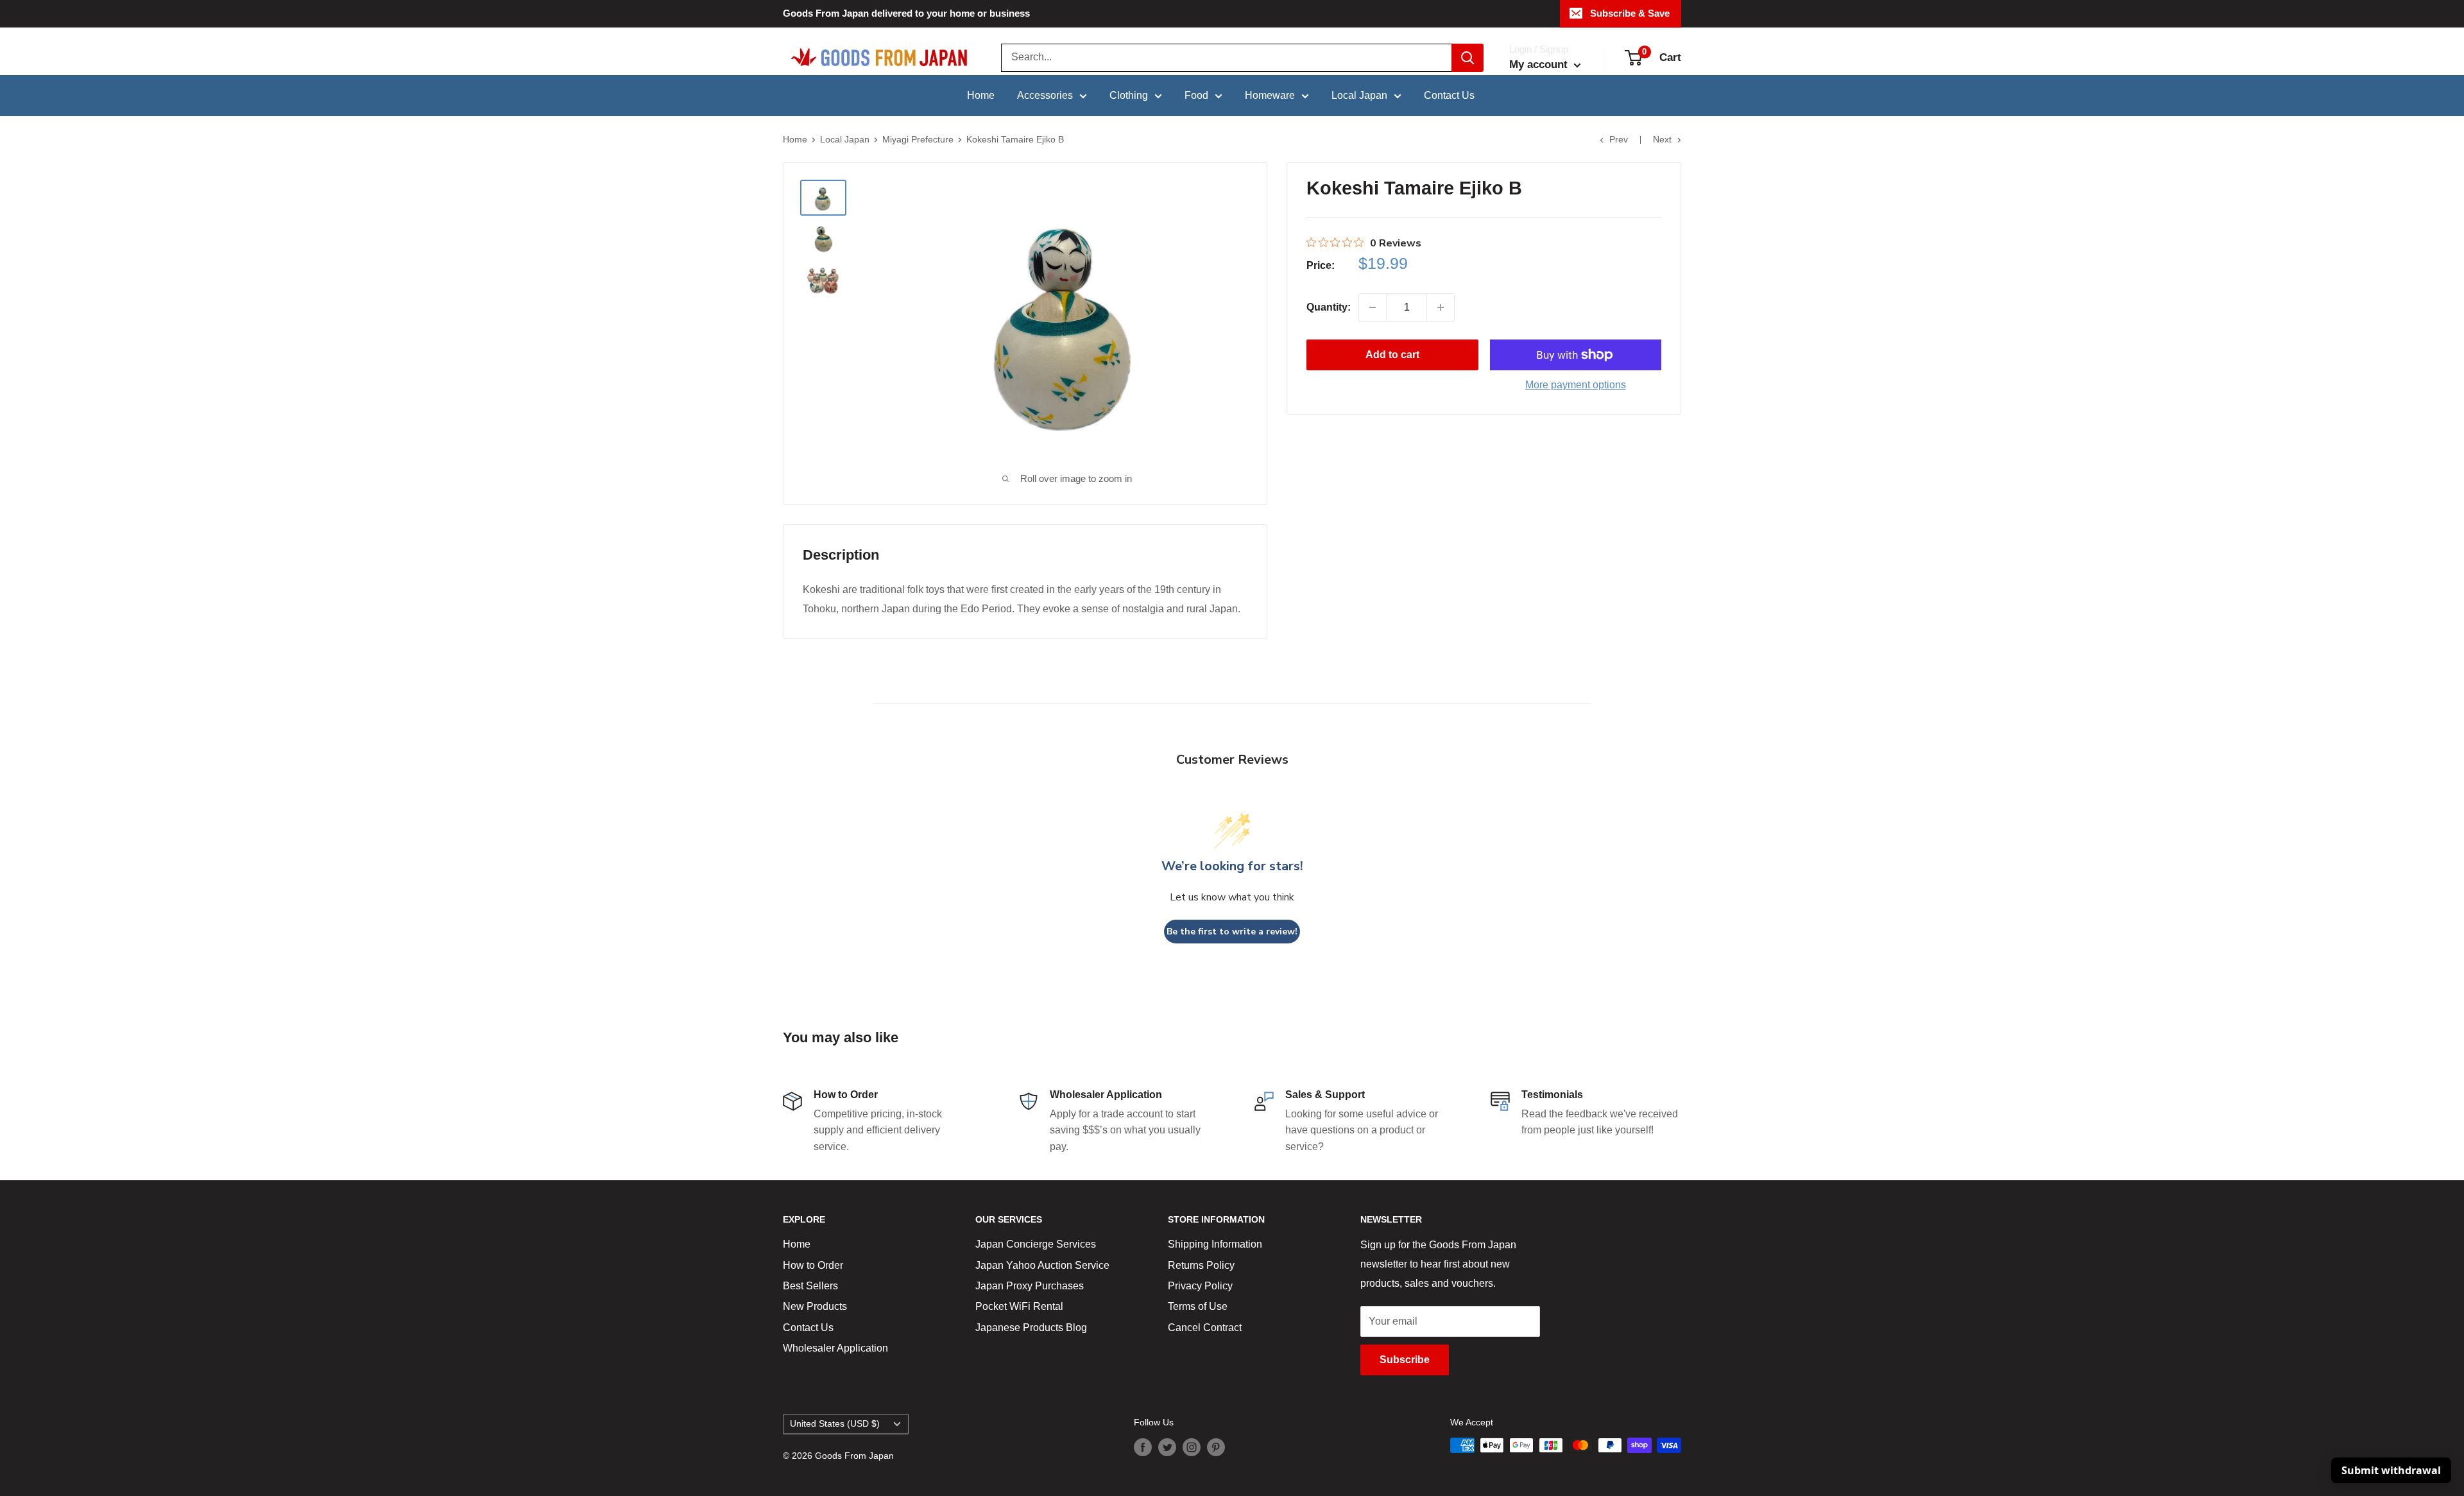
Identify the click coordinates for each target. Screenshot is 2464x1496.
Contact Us (1449, 95)
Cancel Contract (1205, 1328)
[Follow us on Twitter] (1167, 1447)
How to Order (813, 1265)
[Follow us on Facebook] (1143, 1447)
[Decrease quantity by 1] (1373, 307)
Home (981, 95)
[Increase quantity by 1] (1441, 307)
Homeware (1270, 95)
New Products (815, 1306)
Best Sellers (810, 1286)
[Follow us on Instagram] (1192, 1447)
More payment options (1576, 385)
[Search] (1467, 58)
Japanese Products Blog (1031, 1328)
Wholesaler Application (835, 1348)
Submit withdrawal (2391, 1470)
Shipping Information (1215, 1244)
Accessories (1045, 95)
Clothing (1129, 95)
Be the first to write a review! (1232, 932)
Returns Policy (1201, 1265)
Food (1196, 95)
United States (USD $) (835, 1424)
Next (1662, 139)
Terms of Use (1198, 1306)
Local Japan (1359, 95)
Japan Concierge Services (1036, 1244)
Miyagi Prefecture (918, 139)
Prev (1619, 139)
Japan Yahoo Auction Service (1042, 1265)
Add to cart (1392, 355)
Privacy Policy (1200, 1286)
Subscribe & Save (1630, 13)
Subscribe (1405, 1360)
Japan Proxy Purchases (1030, 1286)
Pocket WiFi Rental (1019, 1306)
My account (1540, 64)
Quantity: (1329, 307)
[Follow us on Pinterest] (1216, 1447)
